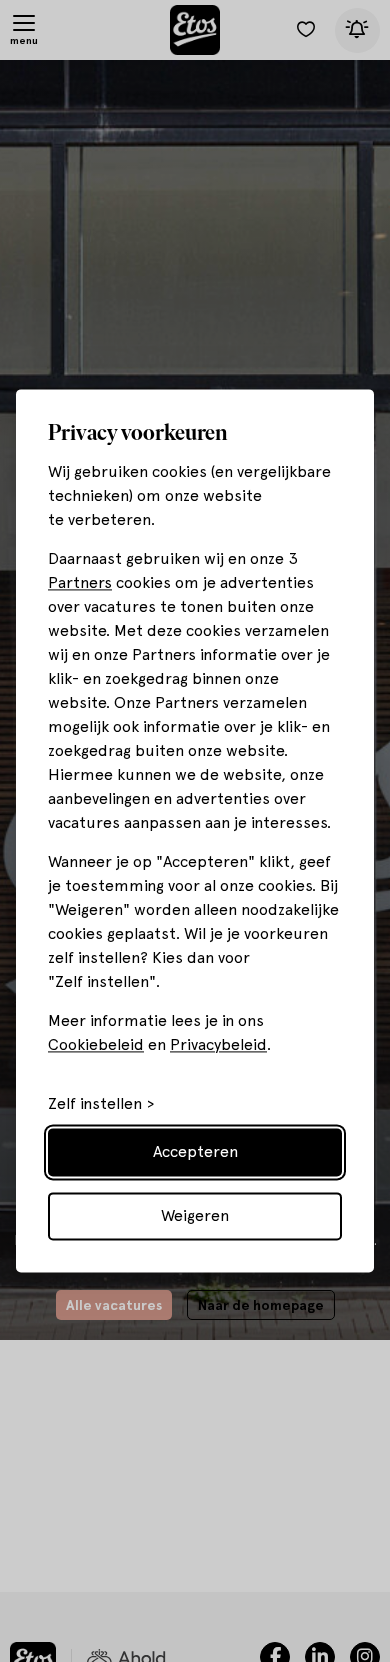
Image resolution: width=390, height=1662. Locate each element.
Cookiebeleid (96, 1045)
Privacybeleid (218, 1045)
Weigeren (195, 1216)
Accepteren (195, 1152)
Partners (80, 583)
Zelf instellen (95, 1105)
